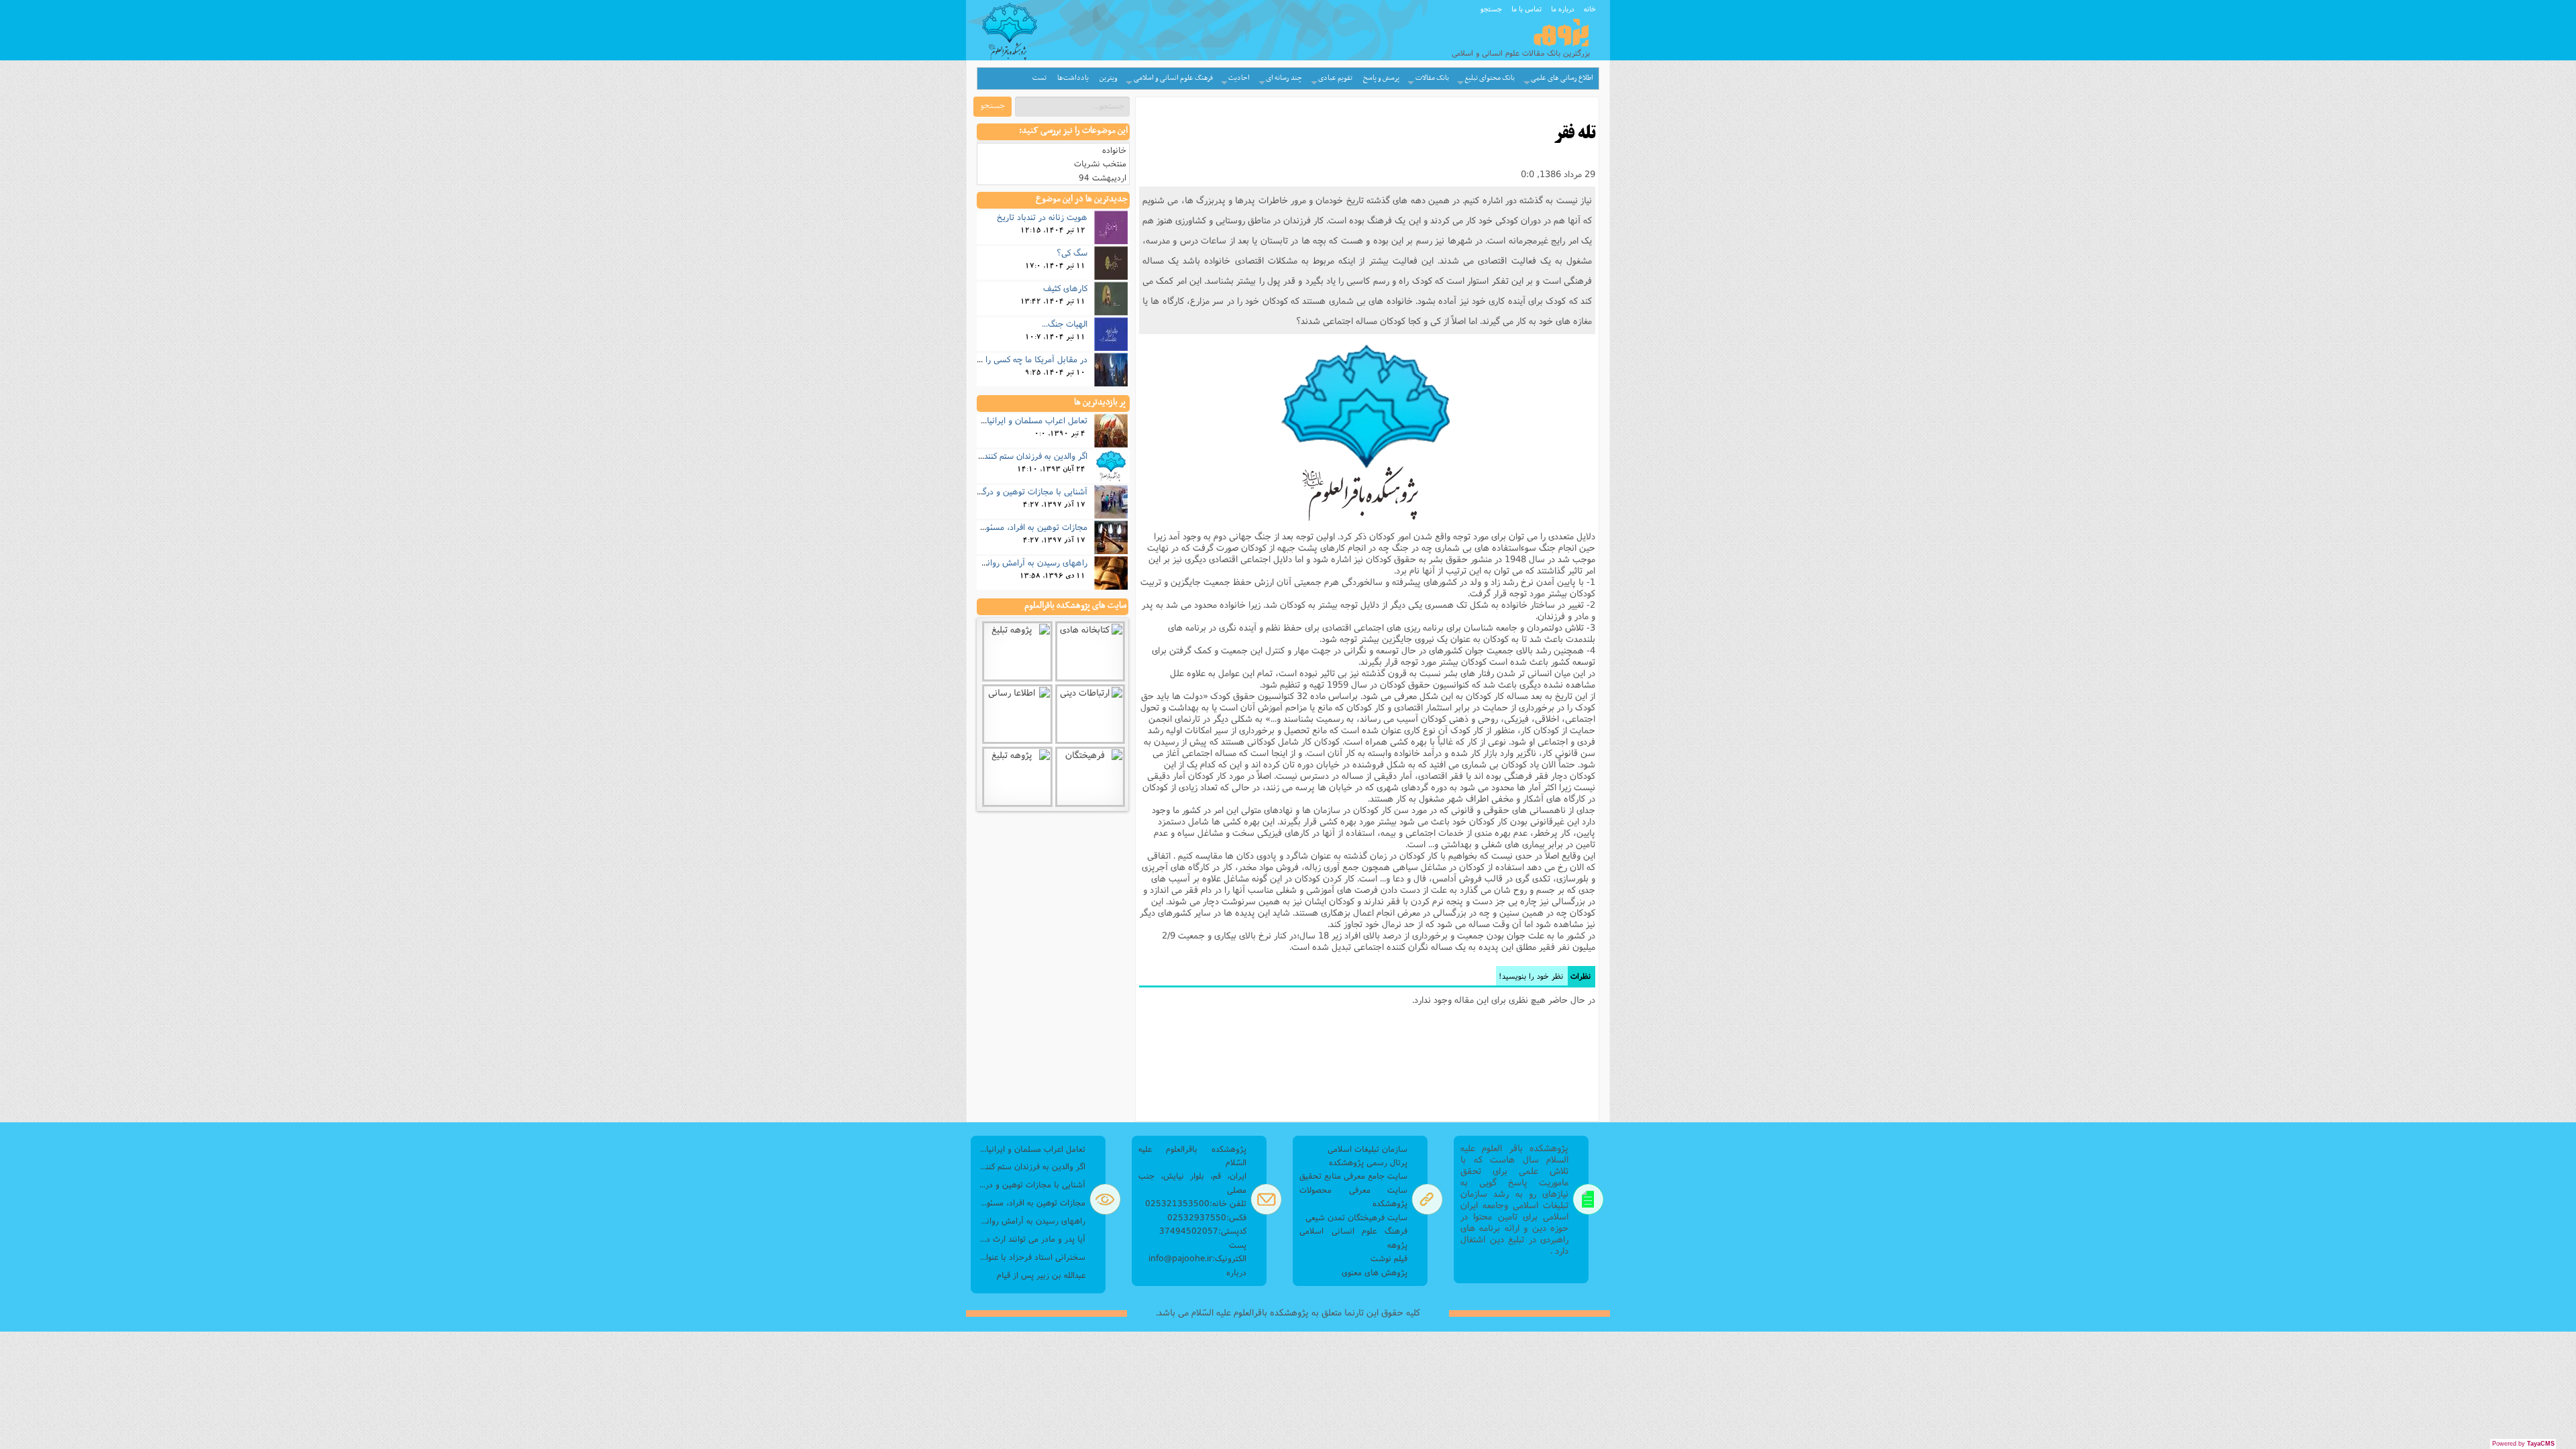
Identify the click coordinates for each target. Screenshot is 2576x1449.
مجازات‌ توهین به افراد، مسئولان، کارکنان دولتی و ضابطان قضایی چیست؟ (1031, 1202)
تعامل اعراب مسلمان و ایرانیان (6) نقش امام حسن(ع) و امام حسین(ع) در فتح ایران (1031, 1149)
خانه (1590, 9)
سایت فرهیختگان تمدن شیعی (1356, 1217)
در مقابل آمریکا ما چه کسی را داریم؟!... (1020, 359)
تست (1039, 78)
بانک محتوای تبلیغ (1490, 78)
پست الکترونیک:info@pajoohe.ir (1197, 1251)
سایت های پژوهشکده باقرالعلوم (1075, 606)
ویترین (1109, 78)
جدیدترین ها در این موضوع (1082, 199)
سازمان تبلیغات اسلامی (1367, 1149)
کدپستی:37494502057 (1203, 1231)
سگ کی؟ (1072, 252)
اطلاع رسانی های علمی (1562, 78)
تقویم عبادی (1335, 78)
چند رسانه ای (1284, 78)
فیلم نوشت (1389, 1258)
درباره (1236, 1272)
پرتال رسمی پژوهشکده (1368, 1162)
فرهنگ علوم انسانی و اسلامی (1173, 78)
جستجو (1491, 9)
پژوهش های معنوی (1375, 1272)
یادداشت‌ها (1073, 78)
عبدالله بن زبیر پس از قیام (1041, 1275)
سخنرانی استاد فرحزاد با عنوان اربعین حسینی (1031, 1257)
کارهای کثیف (1065, 288)
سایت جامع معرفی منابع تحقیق (1353, 1176)
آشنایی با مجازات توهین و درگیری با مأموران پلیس (1000, 491)
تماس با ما (1526, 9)
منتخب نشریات (1100, 163)
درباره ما (1563, 9)
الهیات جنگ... (1065, 323)
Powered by (2523, 1444)
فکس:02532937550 (1207, 1217)
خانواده (1114, 150)
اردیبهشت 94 (1103, 177)
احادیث (1239, 78)
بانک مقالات (1432, 78)
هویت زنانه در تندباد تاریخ (1042, 217)
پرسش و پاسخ (1381, 78)
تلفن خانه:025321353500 (1196, 1203)
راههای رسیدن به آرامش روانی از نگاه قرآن (1013, 562)
